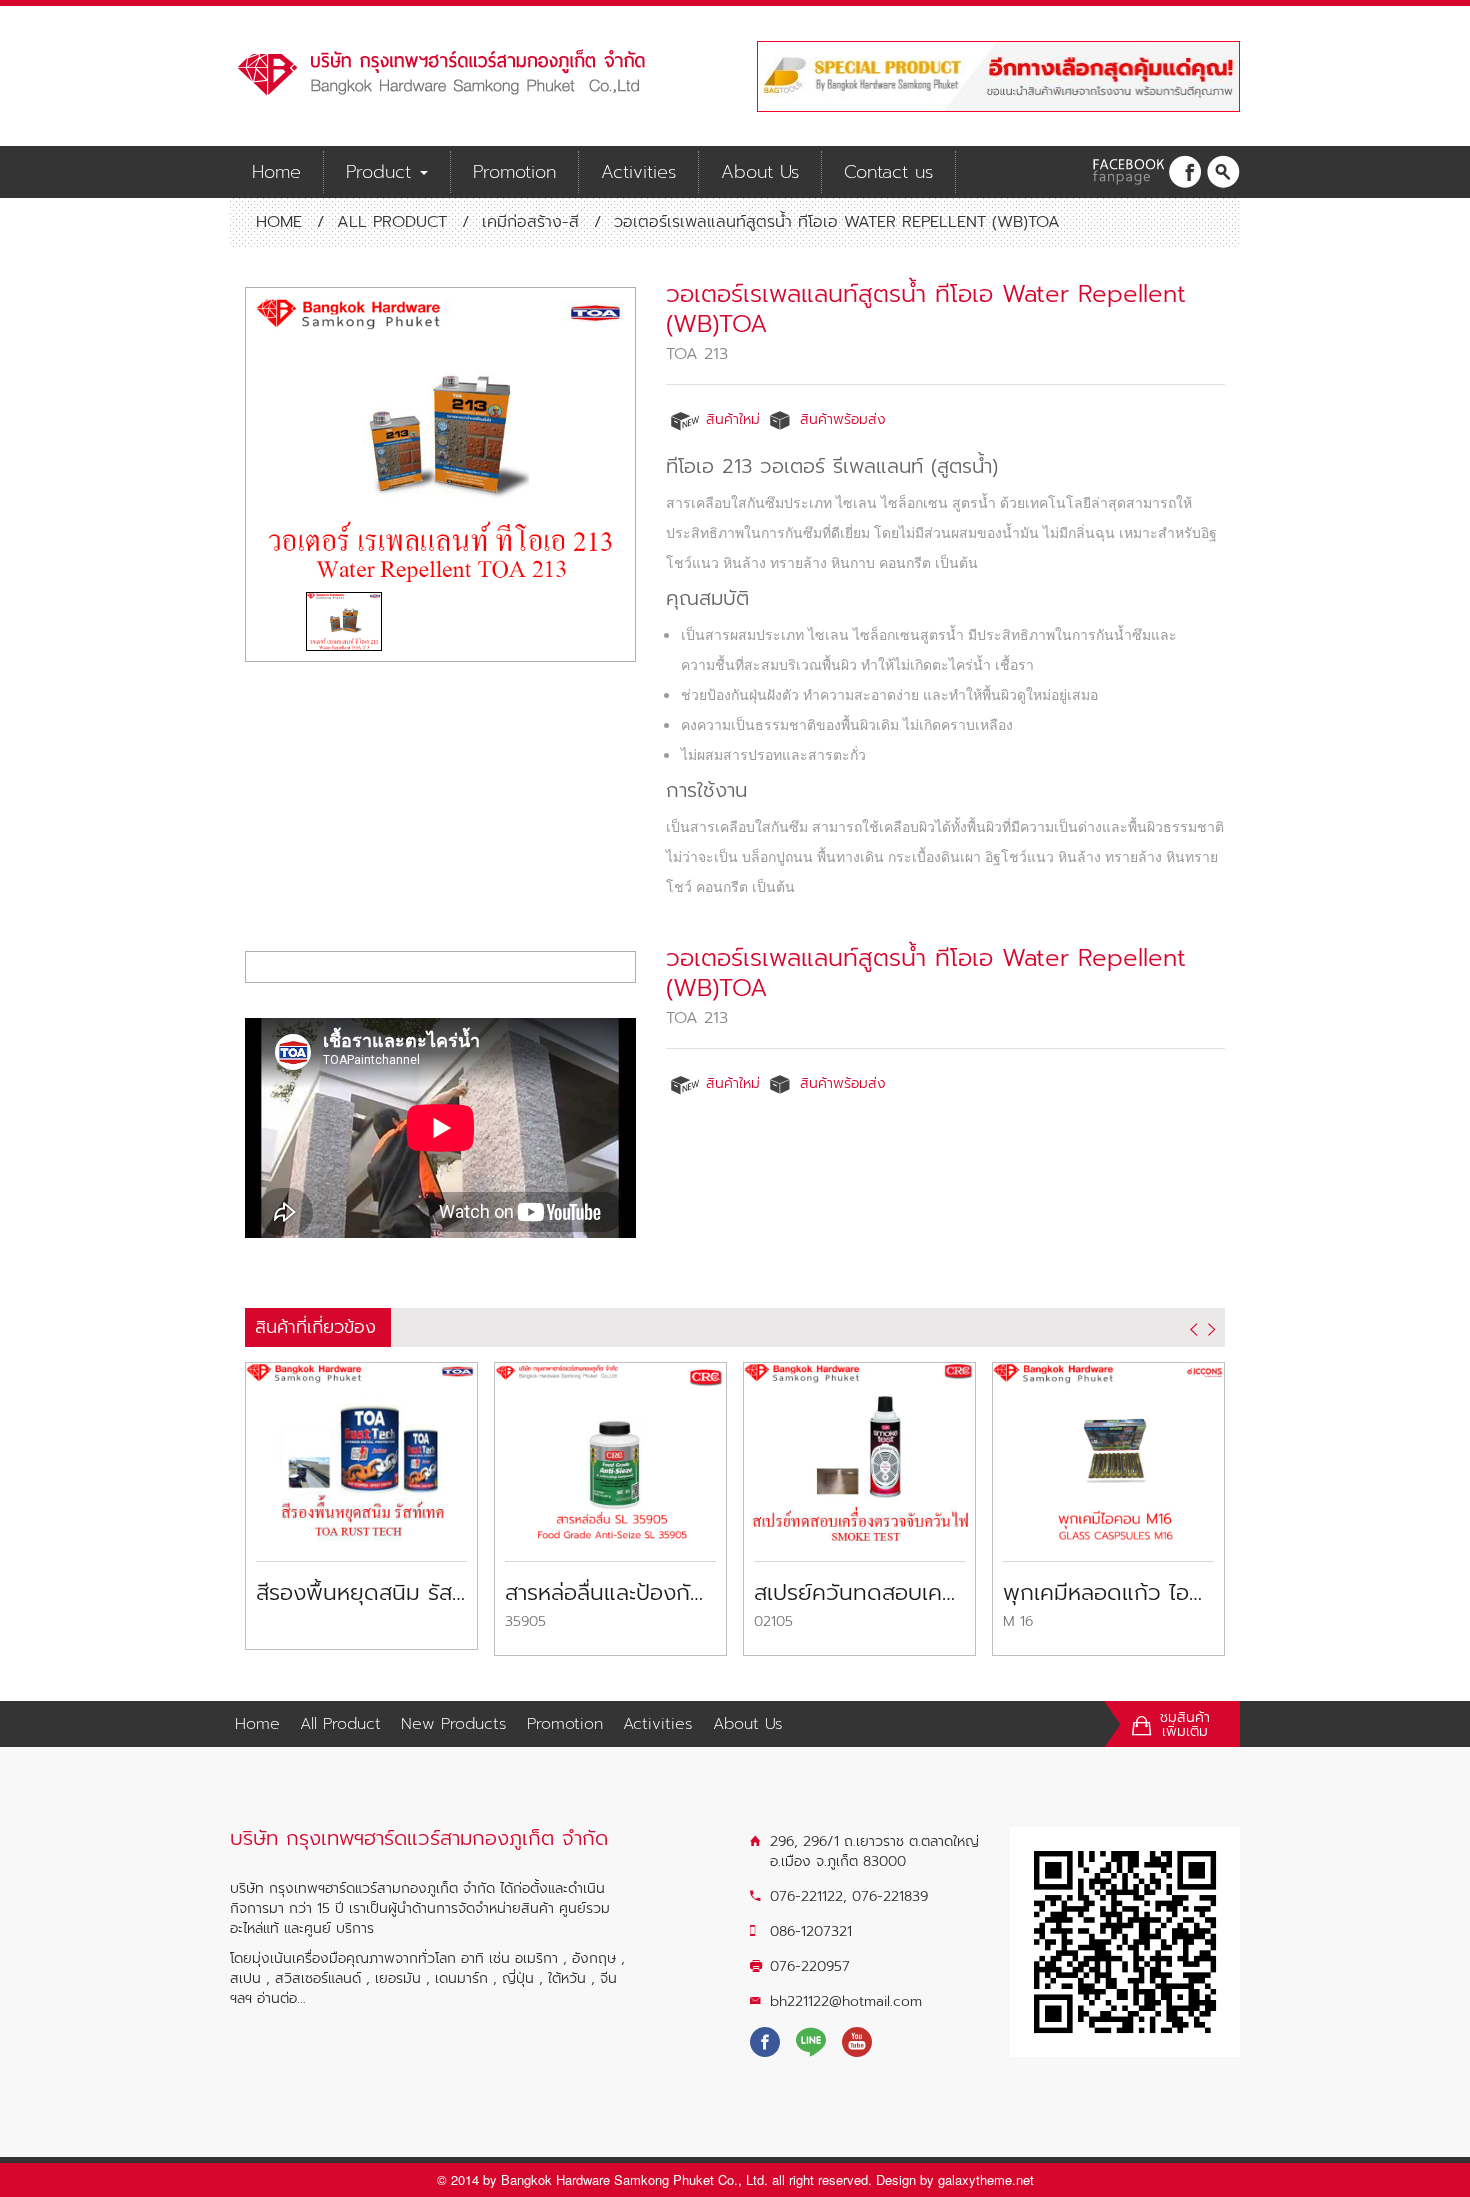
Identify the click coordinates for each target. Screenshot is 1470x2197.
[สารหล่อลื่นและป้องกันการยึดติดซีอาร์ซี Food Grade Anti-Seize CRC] (610, 1450)
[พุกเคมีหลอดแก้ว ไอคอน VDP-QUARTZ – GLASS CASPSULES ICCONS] (1108, 1450)
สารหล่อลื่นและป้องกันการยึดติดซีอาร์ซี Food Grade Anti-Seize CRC (610, 1593)
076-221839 (890, 1896)
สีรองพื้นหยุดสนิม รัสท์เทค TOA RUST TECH (361, 1593)
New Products (454, 1724)
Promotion (514, 172)
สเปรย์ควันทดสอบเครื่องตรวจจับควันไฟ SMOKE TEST (859, 1593)
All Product (392, 222)
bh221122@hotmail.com (846, 2001)
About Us (760, 172)
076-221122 (806, 1896)
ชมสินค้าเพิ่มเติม (1185, 1725)
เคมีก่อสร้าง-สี (530, 222)
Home (276, 172)
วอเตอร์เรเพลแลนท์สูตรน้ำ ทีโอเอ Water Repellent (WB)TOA (926, 309)
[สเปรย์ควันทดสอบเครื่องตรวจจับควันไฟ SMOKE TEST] (859, 1450)
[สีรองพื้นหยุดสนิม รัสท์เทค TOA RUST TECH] (361, 1450)
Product (382, 172)
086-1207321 (811, 1931)
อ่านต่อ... (281, 1998)
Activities (638, 172)
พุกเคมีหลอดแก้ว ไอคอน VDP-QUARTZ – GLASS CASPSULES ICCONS (1108, 1593)
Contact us (888, 172)
